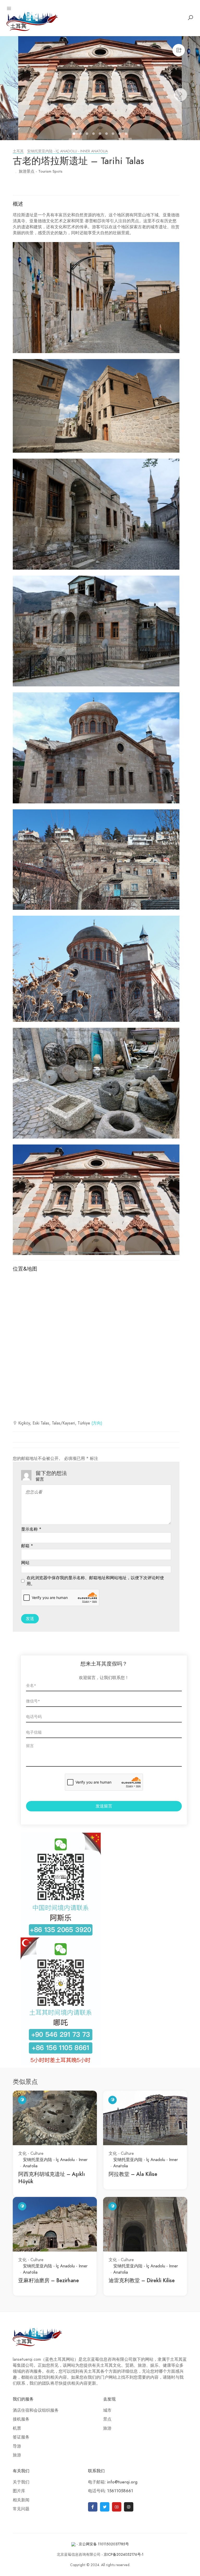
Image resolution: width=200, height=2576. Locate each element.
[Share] (179, 50)
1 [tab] (75, 134)
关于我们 (21, 2482)
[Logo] (32, 21)
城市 (107, 2410)
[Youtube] (117, 2507)
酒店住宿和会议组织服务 (36, 2410)
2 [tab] (81, 134)
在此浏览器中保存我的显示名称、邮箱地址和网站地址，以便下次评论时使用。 (95, 1581)
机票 (17, 2428)
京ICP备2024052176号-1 (124, 2555)
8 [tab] (120, 134)
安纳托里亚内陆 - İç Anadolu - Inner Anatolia (67, 151)
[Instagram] (129, 2507)
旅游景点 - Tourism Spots (41, 171)
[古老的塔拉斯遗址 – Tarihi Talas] (100, 88)
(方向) (97, 1423)
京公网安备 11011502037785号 (104, 2544)
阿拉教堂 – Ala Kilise (133, 2174)
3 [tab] (88, 134)
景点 (107, 2419)
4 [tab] (94, 134)
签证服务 (21, 2437)
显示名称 (31, 1529)
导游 (17, 2446)
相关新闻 (21, 2500)
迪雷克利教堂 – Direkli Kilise (142, 2280)
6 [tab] (107, 134)
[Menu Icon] (9, 9)
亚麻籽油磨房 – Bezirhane (49, 2280)
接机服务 (21, 2419)
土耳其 (18, 151)
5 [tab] (101, 134)
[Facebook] (93, 2507)
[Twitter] (105, 2507)
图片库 (19, 2491)
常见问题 (21, 2509)
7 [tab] (114, 134)
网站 (25, 1563)
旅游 (17, 2455)
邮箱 (27, 1546)
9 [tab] (127, 134)
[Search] (190, 18)
